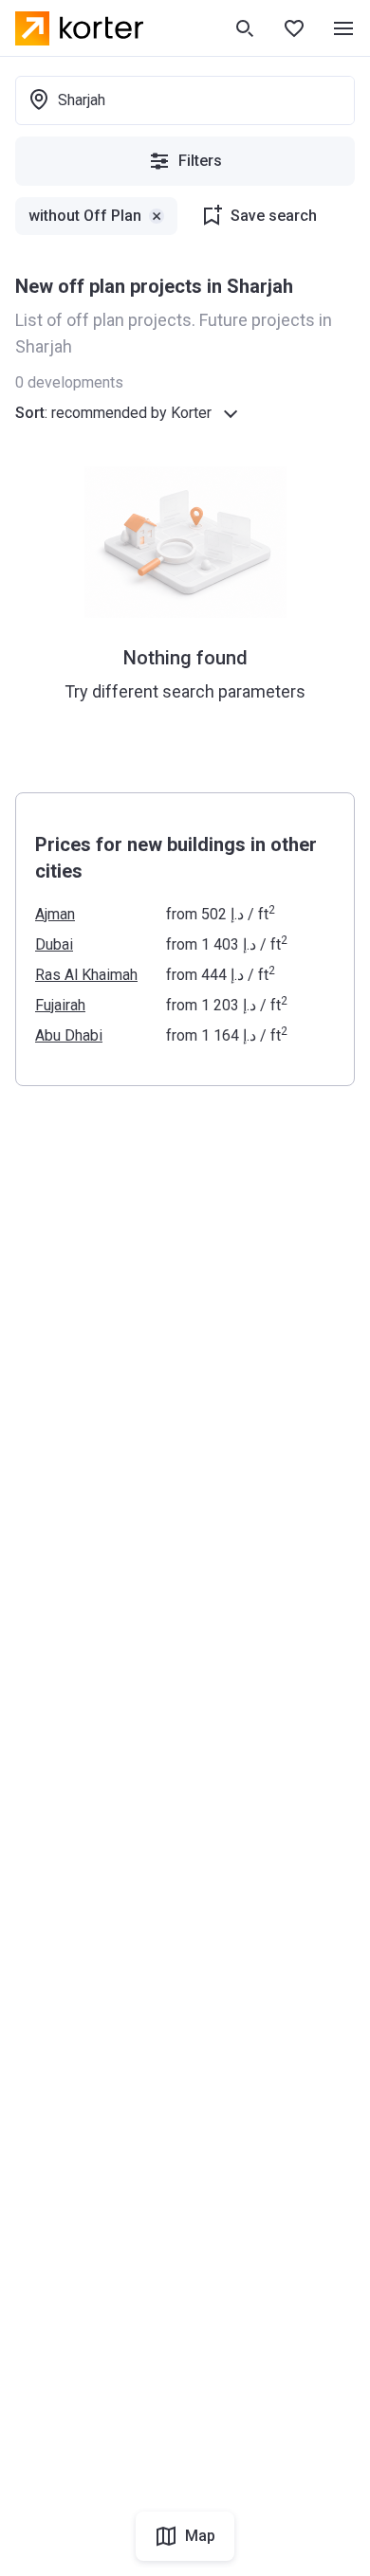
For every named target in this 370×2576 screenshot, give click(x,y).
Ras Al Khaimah (86, 975)
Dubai (54, 944)
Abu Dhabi (69, 1035)
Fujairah (60, 1005)
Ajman (55, 914)
